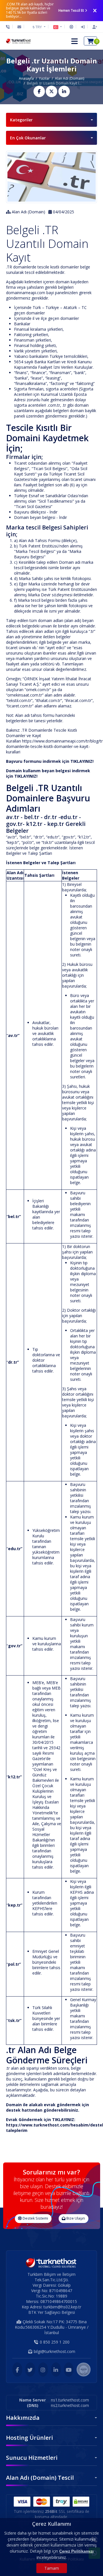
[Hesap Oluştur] (93, 27)
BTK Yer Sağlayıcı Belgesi (52, 2312)
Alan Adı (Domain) (70, 78)
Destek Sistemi (35, 2218)
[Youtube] (69, 2370)
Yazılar (44, 78)
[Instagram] (43, 2370)
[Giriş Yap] (83, 27)
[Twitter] (30, 2370)
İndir (54, 512)
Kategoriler (21, 120)
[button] (58, 27)
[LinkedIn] (56, 2370)
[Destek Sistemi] (71, 27)
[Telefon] (9, 27)
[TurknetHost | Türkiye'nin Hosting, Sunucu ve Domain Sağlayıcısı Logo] (19, 41)
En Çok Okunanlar (28, 138)
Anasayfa (26, 78)
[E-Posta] (19, 27)
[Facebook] (17, 2370)
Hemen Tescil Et (71, 10)
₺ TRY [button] (38, 27)
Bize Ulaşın (75, 2218)
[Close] (95, 11)
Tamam (52, 2568)
